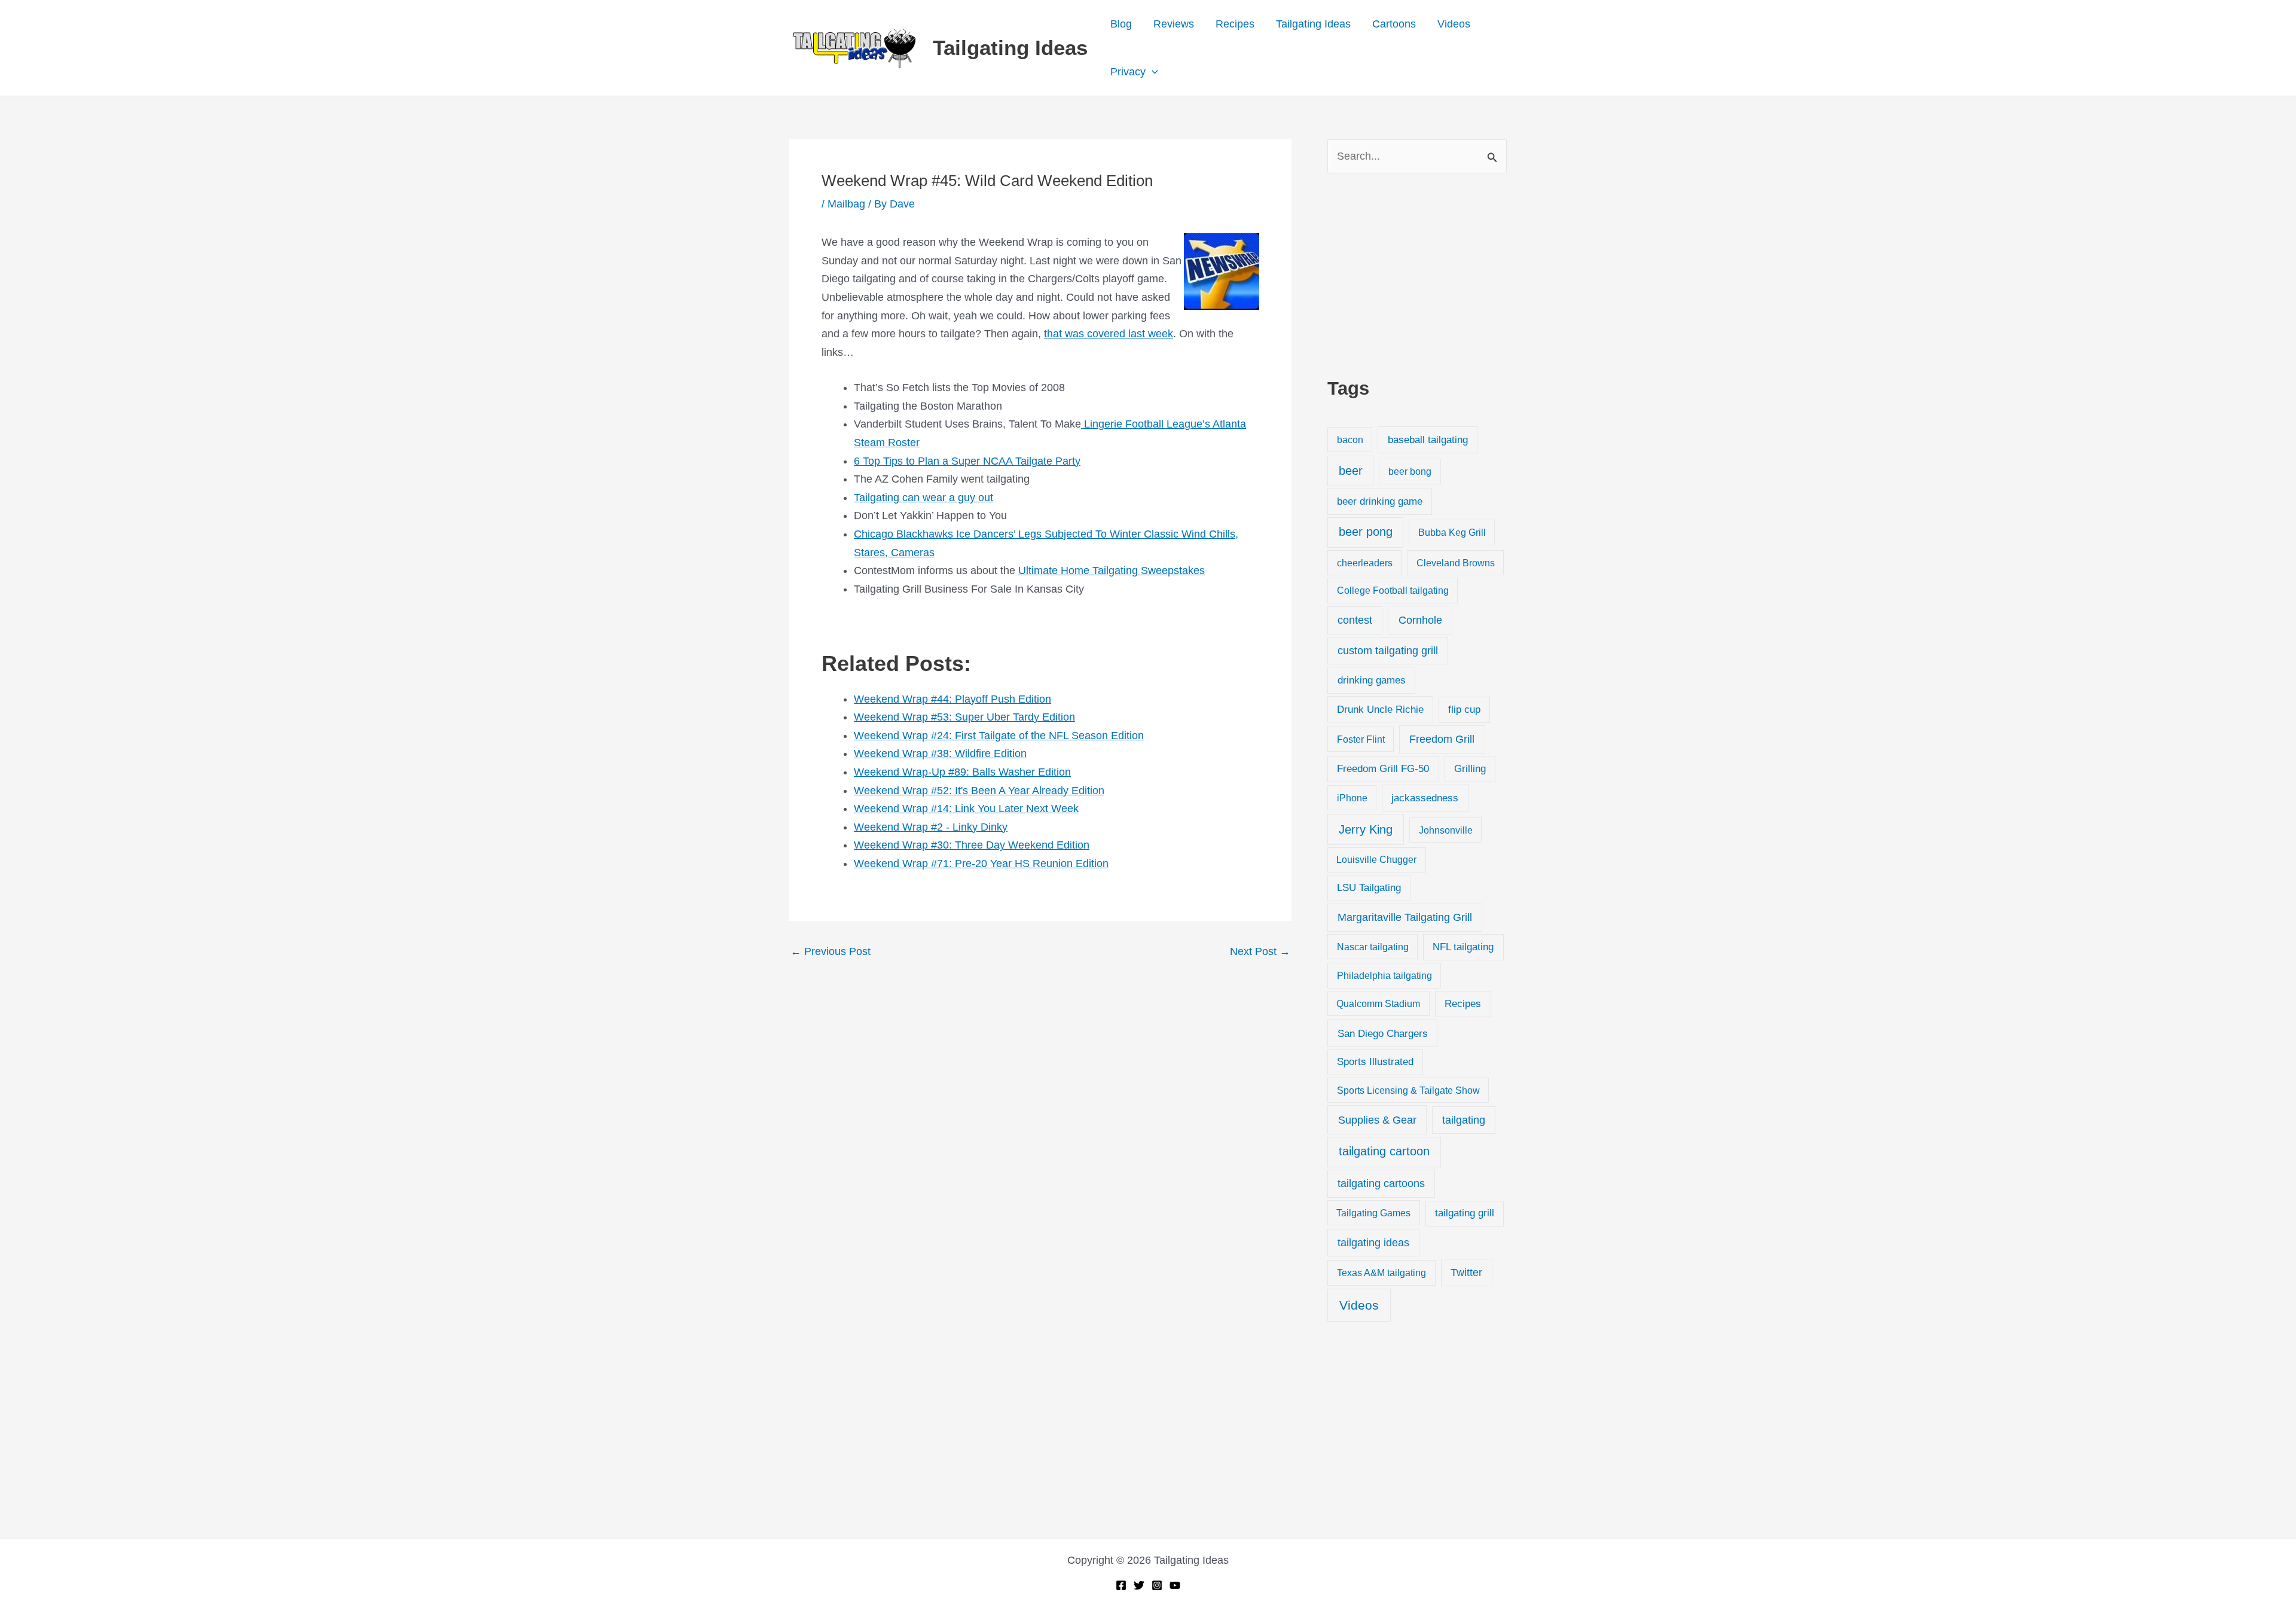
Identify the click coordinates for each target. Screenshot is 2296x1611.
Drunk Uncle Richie (1380, 710)
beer (1351, 471)
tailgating (1464, 1120)
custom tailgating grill (1388, 651)
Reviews (1174, 24)
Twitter (1466, 1273)
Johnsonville (1446, 830)
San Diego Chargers (1383, 1033)
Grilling (1470, 769)
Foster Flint (1361, 739)
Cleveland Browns (1456, 563)
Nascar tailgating (1373, 947)
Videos (1454, 24)
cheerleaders (1365, 563)
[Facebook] (1121, 1585)
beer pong (1366, 532)
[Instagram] (1157, 1585)
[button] (1152, 72)
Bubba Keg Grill (1452, 532)
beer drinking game (1380, 501)
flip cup (1464, 710)
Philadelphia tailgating (1384, 975)
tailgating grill (1465, 1213)
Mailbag (846, 204)
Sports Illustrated (1375, 1062)
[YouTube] (1175, 1585)
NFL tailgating (1463, 947)
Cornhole (1420, 620)
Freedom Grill (1442, 739)
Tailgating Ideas (1010, 48)
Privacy (1128, 72)
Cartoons (1394, 24)
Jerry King (1366, 829)
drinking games (1372, 680)
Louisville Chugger (1376, 860)
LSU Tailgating (1369, 888)
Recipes (1235, 24)
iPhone (1352, 798)
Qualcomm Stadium (1378, 1003)
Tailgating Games (1373, 1213)
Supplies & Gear (1377, 1120)
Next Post (1260, 951)
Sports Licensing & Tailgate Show (1408, 1090)
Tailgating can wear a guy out (923, 498)
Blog (1121, 24)
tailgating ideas (1373, 1243)
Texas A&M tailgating (1381, 1273)
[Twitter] (1139, 1585)
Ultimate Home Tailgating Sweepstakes (1112, 570)
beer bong (1410, 471)
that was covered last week (1109, 334)
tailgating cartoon (1384, 1151)
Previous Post (831, 951)
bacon (1350, 440)
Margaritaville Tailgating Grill (1405, 917)
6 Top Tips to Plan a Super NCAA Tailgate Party (967, 461)
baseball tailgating (1428, 440)
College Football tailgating (1393, 590)
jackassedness (1425, 798)
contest (1355, 620)
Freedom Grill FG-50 (1383, 769)
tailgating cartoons (1381, 1183)
